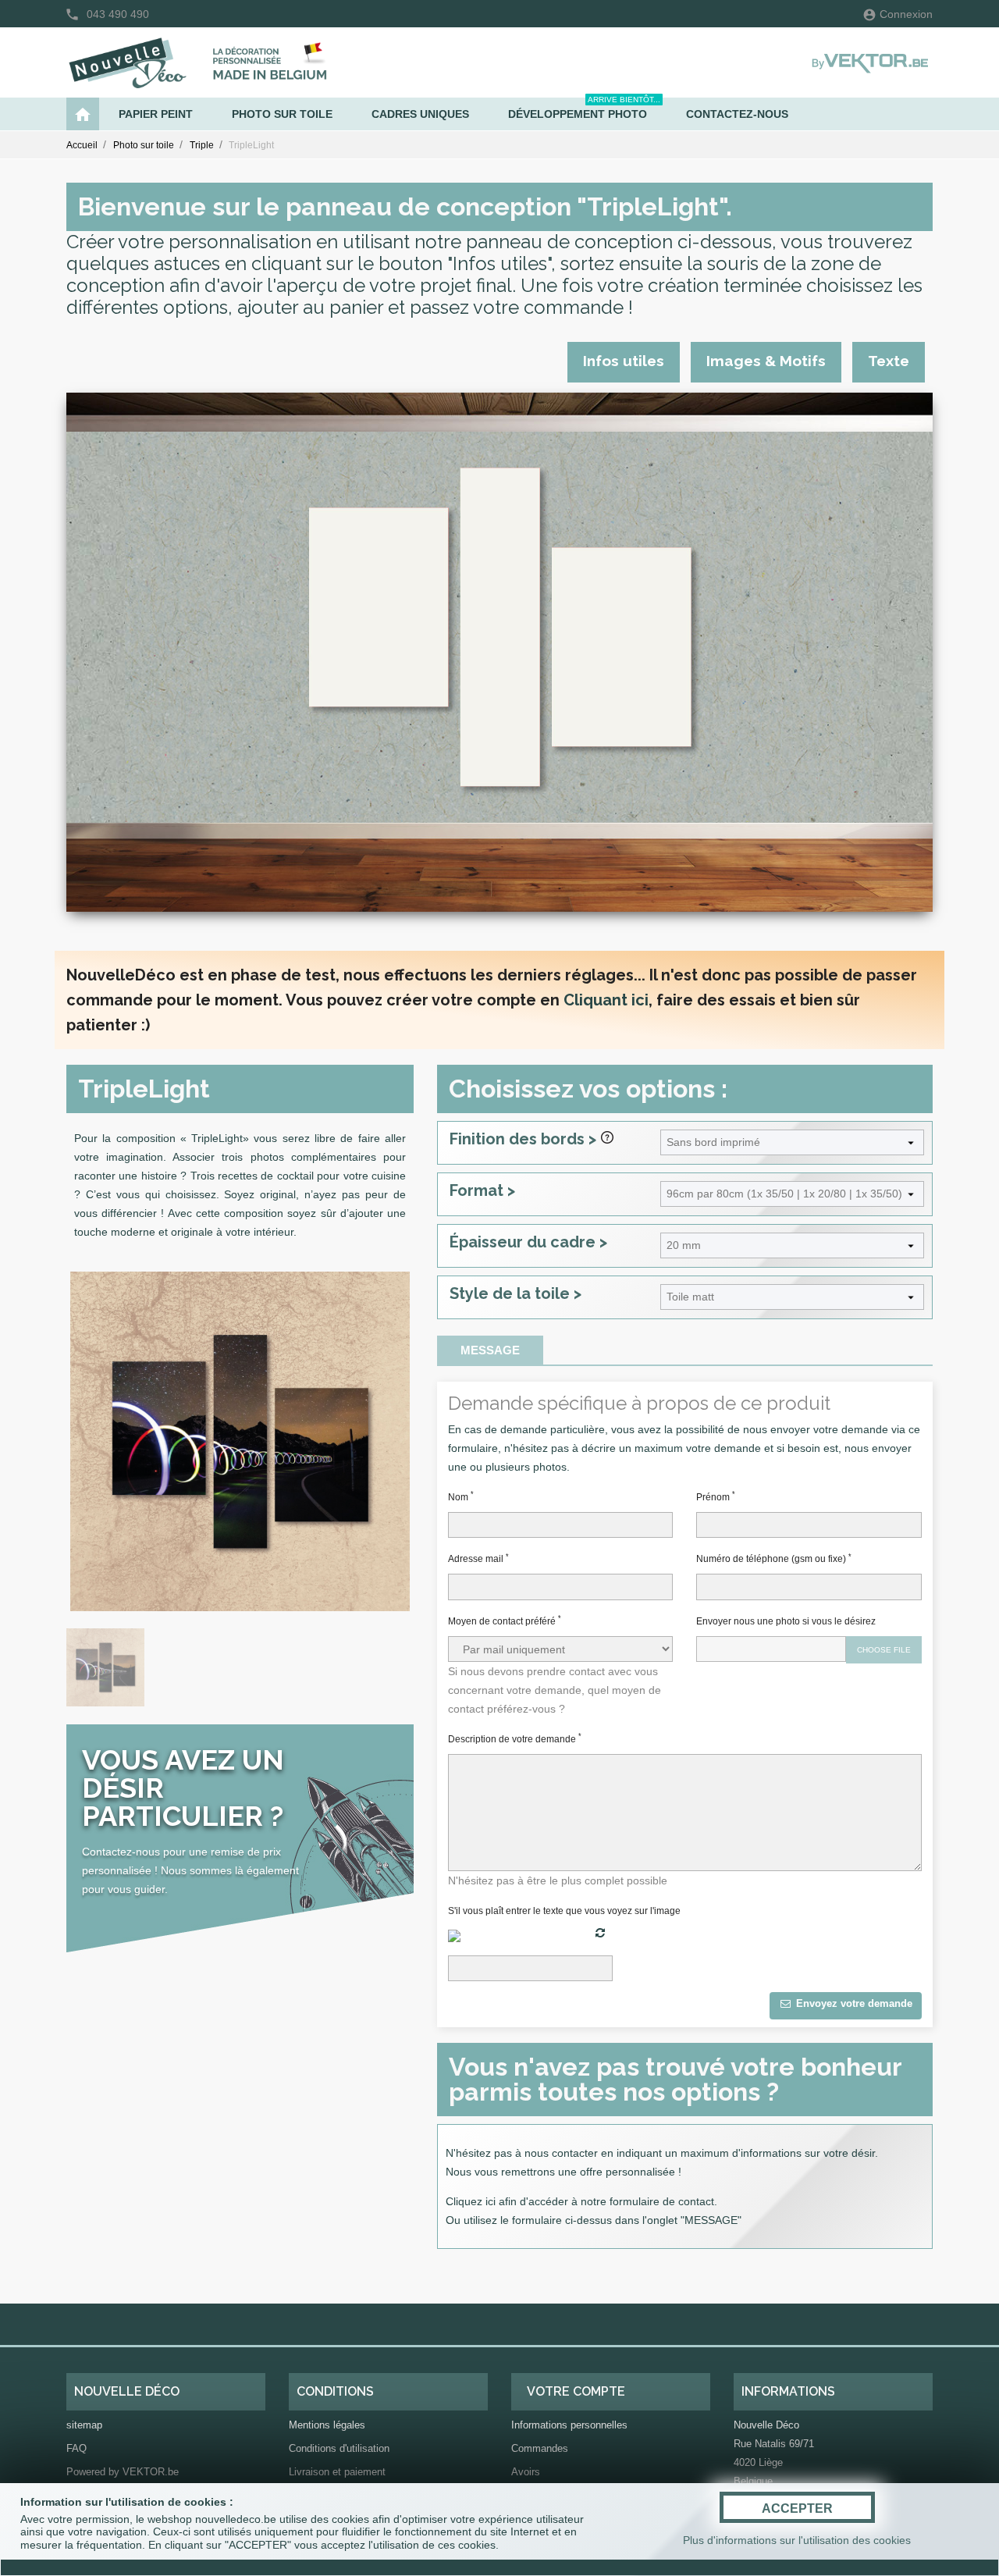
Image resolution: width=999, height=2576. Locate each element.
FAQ (76, 2448)
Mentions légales (327, 2425)
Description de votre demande (515, 1738)
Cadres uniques (420, 114)
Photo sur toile (282, 114)
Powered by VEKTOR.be (123, 2472)
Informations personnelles (569, 2425)
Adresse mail (478, 1559)
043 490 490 (118, 14)
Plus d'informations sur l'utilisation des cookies (797, 2540)
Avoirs (526, 2472)
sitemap (84, 2425)
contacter (575, 2153)
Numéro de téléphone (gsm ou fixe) (774, 1559)
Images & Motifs (766, 361)
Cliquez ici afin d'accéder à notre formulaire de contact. (581, 2201)
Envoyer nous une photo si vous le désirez (786, 1621)
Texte (889, 361)
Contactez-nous (737, 114)
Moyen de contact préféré (505, 1621)
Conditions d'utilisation (339, 2448)
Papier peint (156, 114)
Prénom (716, 1496)
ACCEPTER (797, 2508)
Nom (461, 1496)
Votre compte (576, 2391)
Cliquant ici (606, 1000)
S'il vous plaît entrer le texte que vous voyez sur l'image (564, 1911)
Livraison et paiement (337, 2472)
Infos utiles (624, 361)
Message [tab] (490, 1350)
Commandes (540, 2448)
